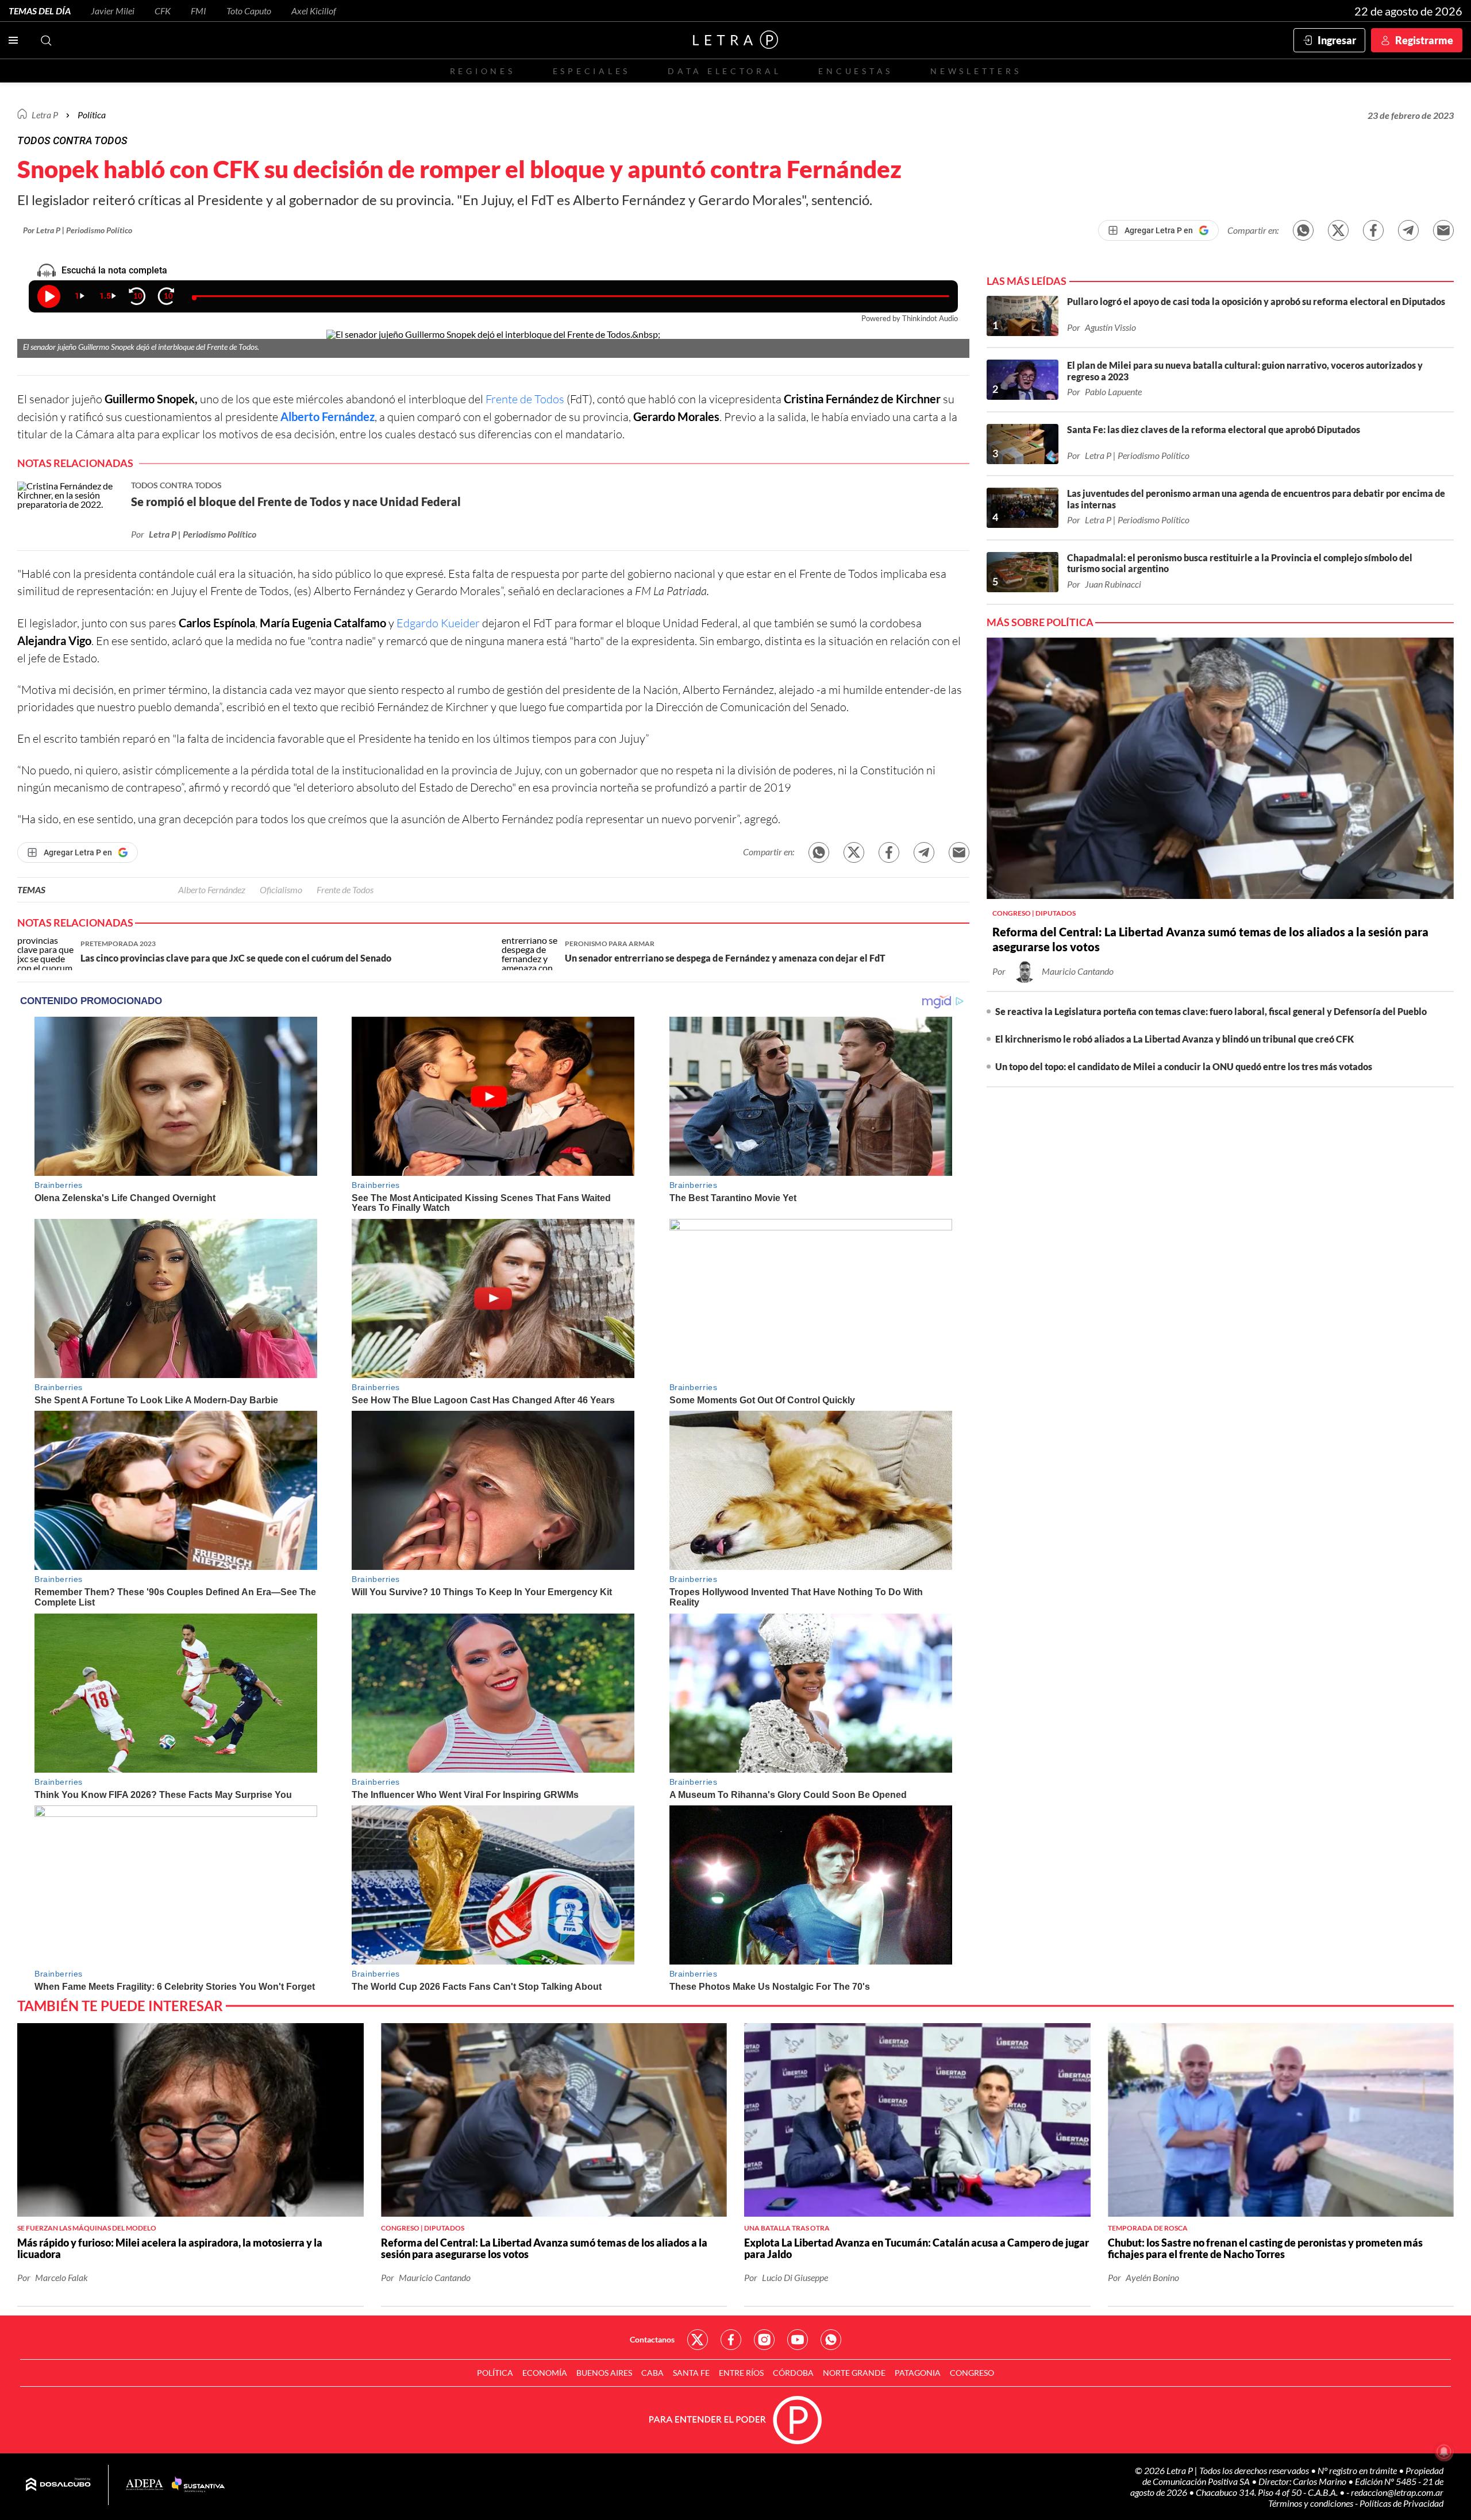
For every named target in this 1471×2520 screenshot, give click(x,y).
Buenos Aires (604, 2373)
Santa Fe (691, 2373)
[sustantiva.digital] (198, 2485)
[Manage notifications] (1444, 2452)
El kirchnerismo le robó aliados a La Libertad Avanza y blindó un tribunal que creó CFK (1175, 1039)
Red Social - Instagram (764, 2340)
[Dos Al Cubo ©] (58, 2485)
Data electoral (724, 71)
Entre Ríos (741, 2373)
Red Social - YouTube (798, 2340)
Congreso (972, 2373)
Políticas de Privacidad (1401, 2503)
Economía (545, 2373)
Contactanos (652, 2339)
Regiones (483, 71)
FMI (199, 11)
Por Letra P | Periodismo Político (78, 230)
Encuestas (856, 71)
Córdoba (793, 2373)
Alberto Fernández (328, 416)
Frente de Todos (525, 399)
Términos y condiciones (1312, 2503)
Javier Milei (113, 11)
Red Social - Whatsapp (831, 2340)
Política (92, 115)
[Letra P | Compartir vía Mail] (1443, 230)
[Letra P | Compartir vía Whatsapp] (1303, 230)
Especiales (592, 71)
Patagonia (918, 2373)
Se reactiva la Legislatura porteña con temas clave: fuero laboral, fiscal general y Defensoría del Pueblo (1211, 1011)
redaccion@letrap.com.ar (1397, 2492)
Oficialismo (281, 889)
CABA (652, 2373)
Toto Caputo (249, 11)
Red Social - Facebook (731, 2340)
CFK (163, 11)
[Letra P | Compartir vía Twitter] (1338, 230)
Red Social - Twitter (698, 2340)
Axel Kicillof (314, 11)
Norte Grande (854, 2373)
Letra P (45, 115)
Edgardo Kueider (438, 623)
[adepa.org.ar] (145, 2485)
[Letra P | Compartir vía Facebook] (1373, 230)
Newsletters (976, 71)
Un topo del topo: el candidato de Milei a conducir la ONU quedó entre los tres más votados (1184, 1066)
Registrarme (1424, 40)
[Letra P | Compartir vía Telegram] (1408, 230)
